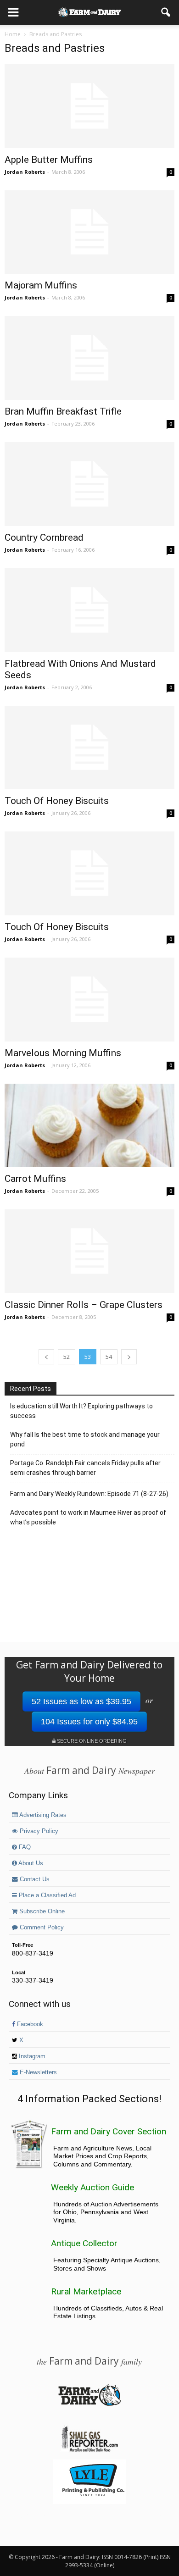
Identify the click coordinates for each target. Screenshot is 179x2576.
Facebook (29, 2024)
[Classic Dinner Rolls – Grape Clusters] (89, 1251)
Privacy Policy (38, 1831)
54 (109, 1357)
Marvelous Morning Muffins (63, 1053)
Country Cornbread (44, 537)
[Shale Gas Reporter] (89, 2450)
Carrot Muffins (35, 1179)
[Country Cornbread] (89, 484)
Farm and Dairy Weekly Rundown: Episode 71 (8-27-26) (89, 1494)
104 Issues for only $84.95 (89, 1722)
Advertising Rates (42, 1815)
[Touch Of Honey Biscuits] (89, 748)
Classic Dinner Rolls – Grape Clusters (84, 1305)
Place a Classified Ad (46, 1895)
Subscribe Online (41, 1911)
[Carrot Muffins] (89, 1126)
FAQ (24, 1847)
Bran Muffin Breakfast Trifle (63, 411)
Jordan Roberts (25, 172)
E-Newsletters (37, 2072)
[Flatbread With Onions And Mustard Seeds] (89, 610)
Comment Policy (41, 1928)
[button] (166, 12)
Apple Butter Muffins (49, 160)
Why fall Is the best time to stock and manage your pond (85, 1439)
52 (67, 1357)
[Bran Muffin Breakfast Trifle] (89, 358)
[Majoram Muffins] (89, 232)
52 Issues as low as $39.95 (81, 1701)
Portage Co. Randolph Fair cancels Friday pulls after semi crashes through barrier (85, 1468)
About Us (30, 1863)
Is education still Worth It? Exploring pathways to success (81, 1411)
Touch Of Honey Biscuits (57, 801)
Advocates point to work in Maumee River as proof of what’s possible (88, 1517)
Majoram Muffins (41, 285)
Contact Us (34, 1879)
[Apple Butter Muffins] (89, 106)
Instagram (31, 2056)
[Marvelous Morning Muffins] (89, 1000)
